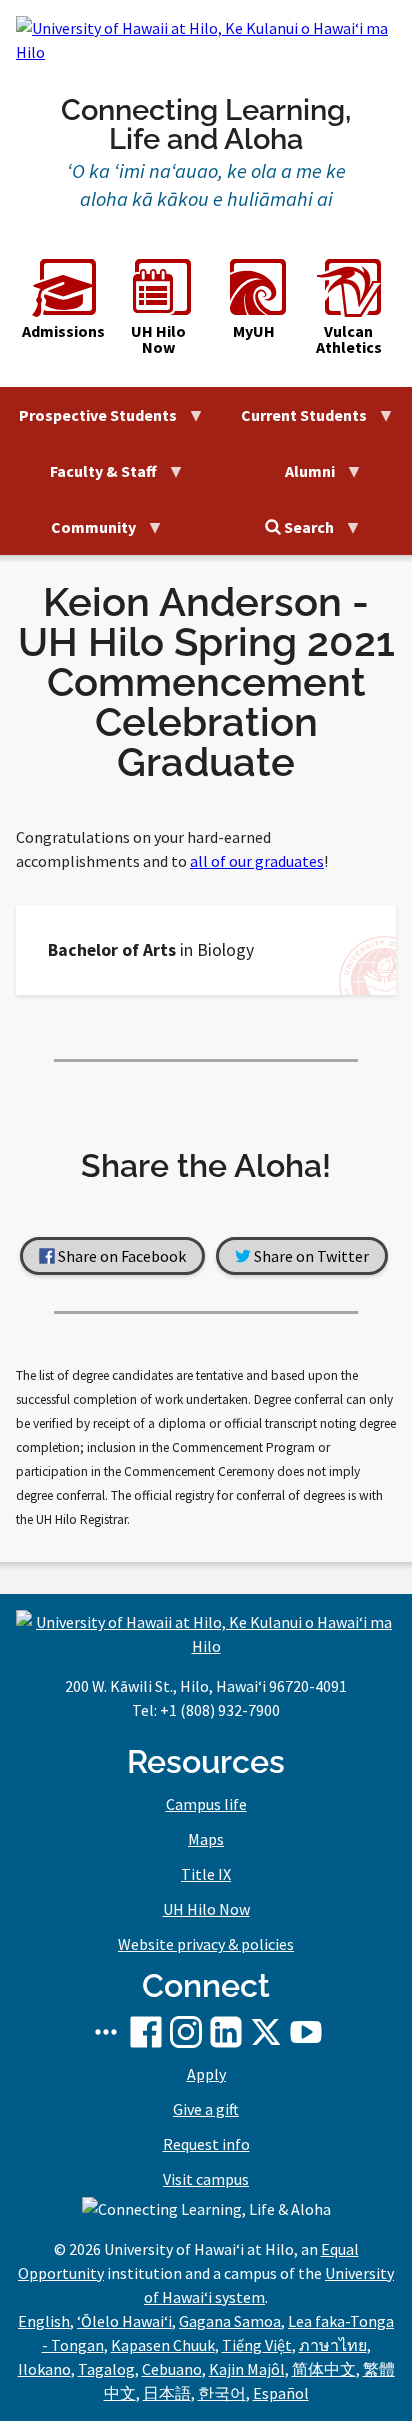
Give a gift (206, 2109)
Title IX (206, 1874)
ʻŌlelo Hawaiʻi (124, 2321)
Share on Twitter (310, 1256)
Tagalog (106, 2369)
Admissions (63, 330)
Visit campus (206, 2179)
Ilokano (44, 2369)
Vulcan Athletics (349, 338)
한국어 (222, 2393)
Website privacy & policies (206, 1944)
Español (281, 2393)
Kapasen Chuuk (163, 2345)
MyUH (254, 330)
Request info (206, 2144)
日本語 (167, 2393)
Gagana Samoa (230, 2321)
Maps (206, 1839)
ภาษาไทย (333, 2345)
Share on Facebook (120, 1256)
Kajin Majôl (247, 2369)
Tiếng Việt (257, 2345)
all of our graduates (257, 861)
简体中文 (324, 2369)
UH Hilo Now (158, 338)
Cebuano (172, 2369)
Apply (206, 2074)
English (44, 2321)
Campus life (206, 1804)
